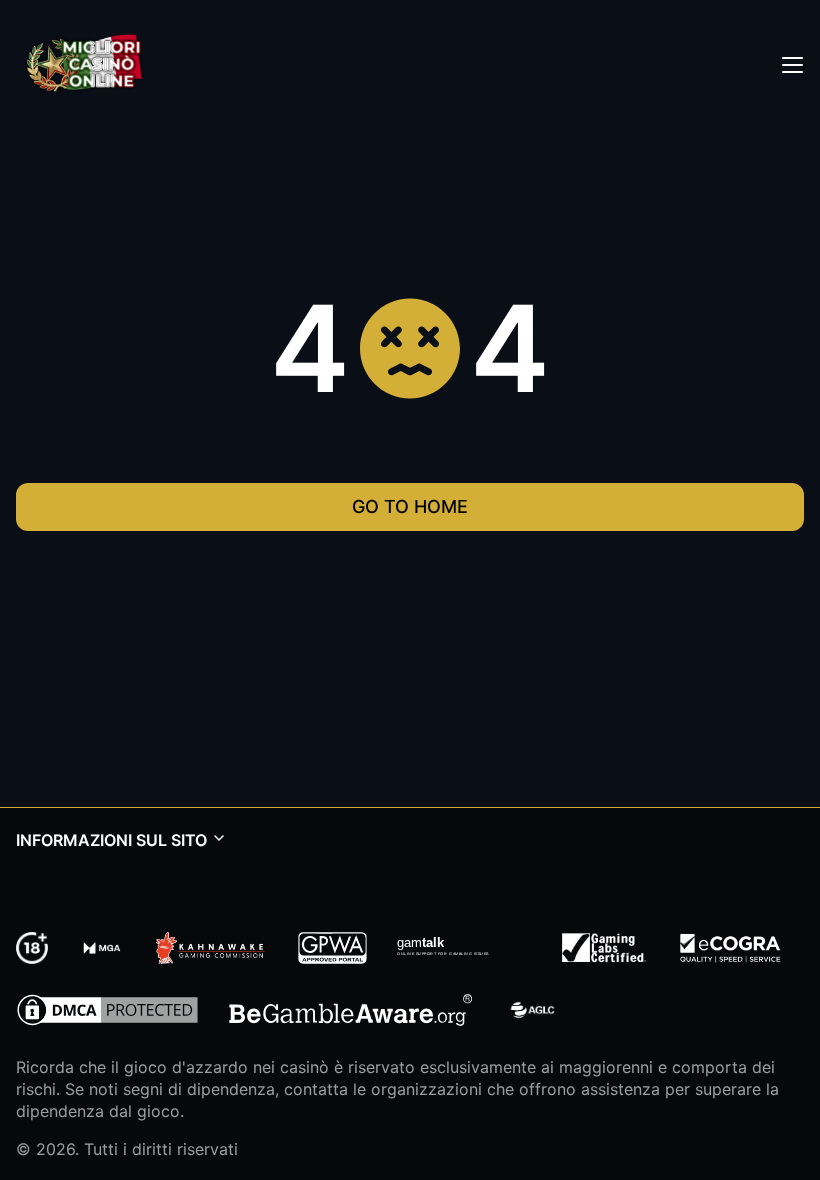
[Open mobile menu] (792, 64)
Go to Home (410, 506)
